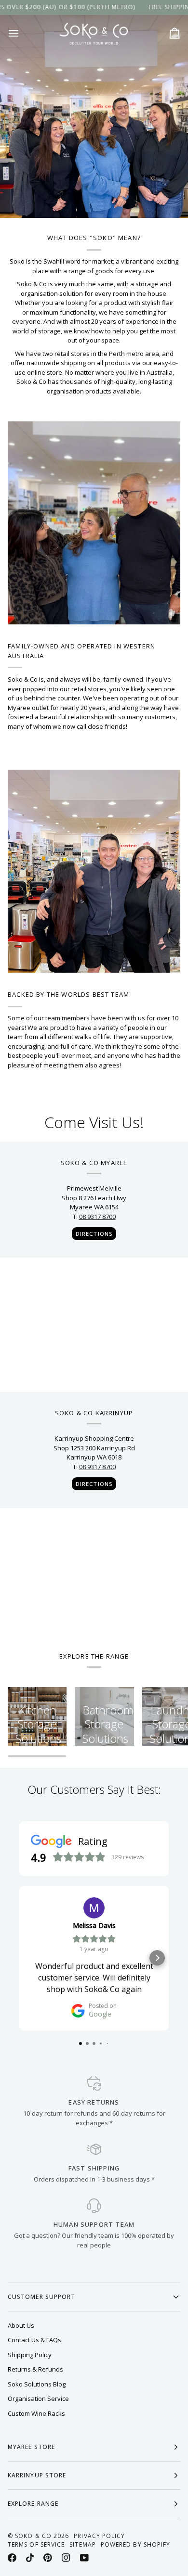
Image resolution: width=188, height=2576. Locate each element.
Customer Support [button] (41, 2297)
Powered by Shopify (135, 2544)
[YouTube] (84, 2558)
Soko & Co (33, 2536)
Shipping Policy (30, 2355)
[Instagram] (66, 2558)
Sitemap (83, 2544)
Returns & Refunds (35, 2369)
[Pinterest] (48, 2558)
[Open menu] (22, 33)
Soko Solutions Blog (37, 2384)
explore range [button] (33, 2504)
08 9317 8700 (97, 1217)
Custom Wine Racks (36, 2413)
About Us (21, 2325)
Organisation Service (38, 2398)
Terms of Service (36, 2544)
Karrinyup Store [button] (37, 2475)
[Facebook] (12, 2558)
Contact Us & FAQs (34, 2340)
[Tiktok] (30, 2558)
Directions (94, 1234)
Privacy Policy (99, 2536)
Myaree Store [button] (31, 2447)
